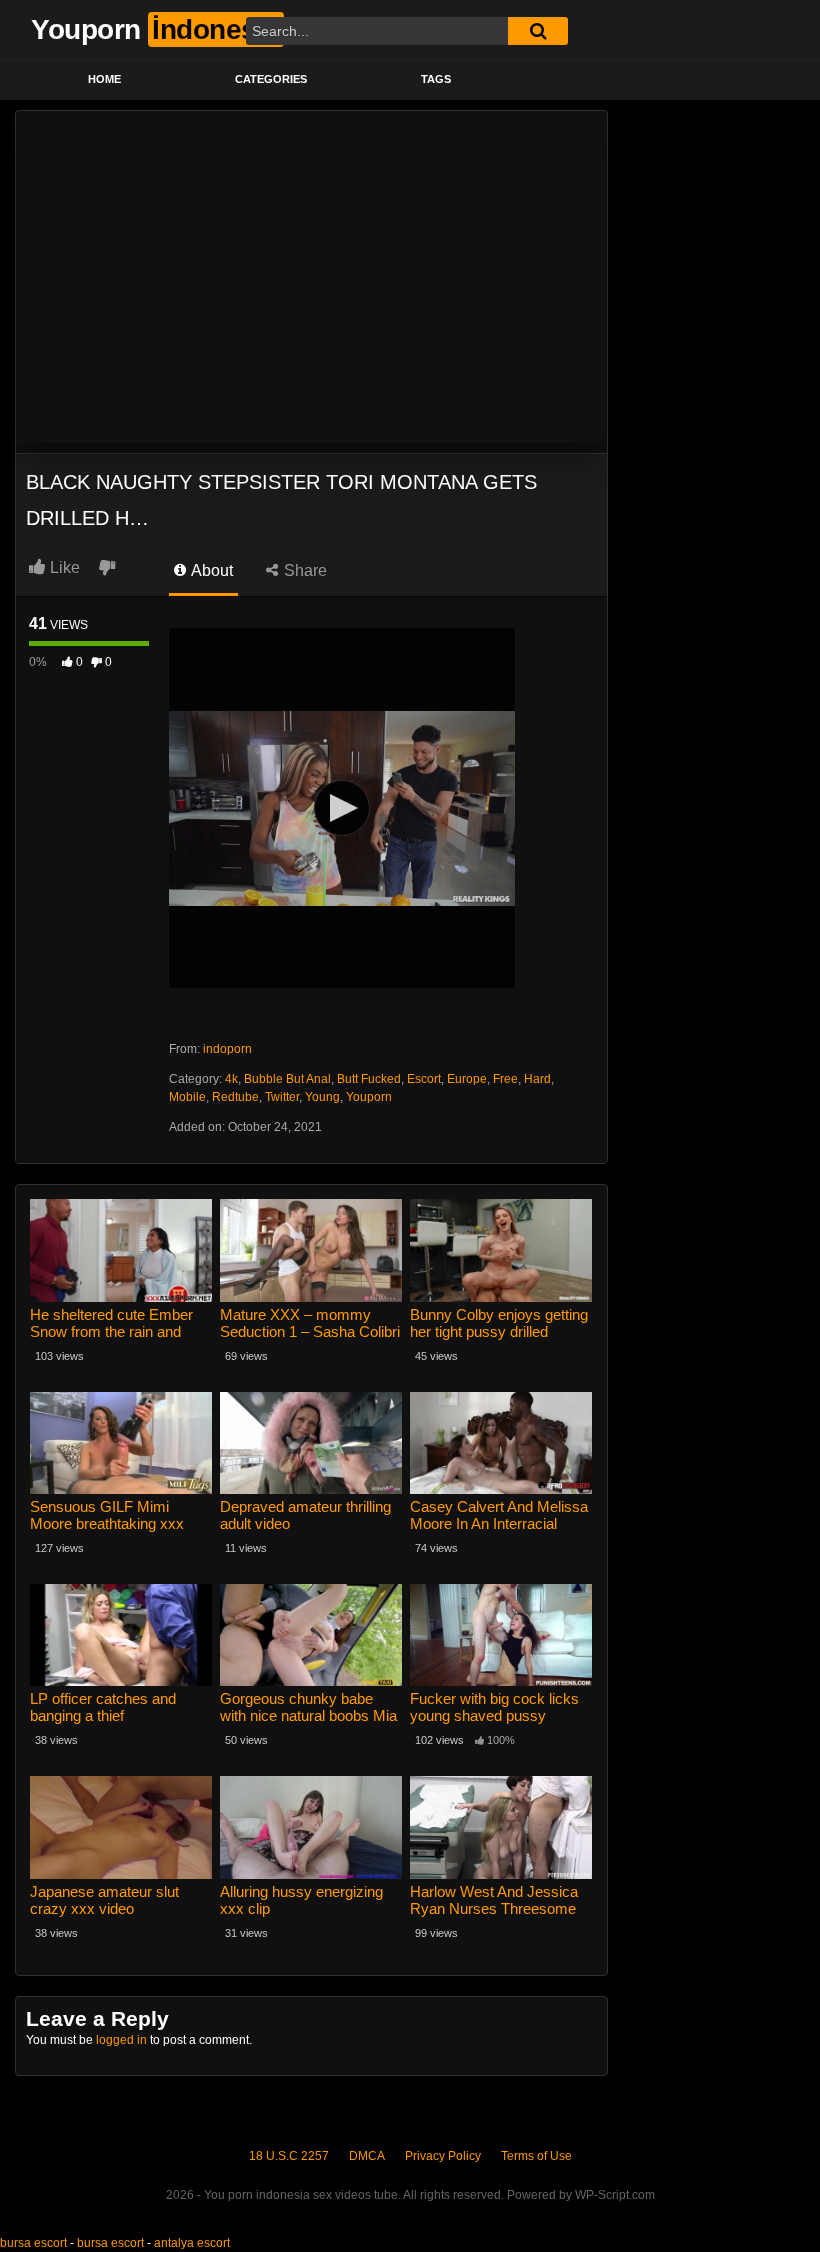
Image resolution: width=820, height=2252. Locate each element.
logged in (121, 2040)
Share (303, 570)
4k (231, 1079)
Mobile (187, 1097)
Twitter (282, 1097)
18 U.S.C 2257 (289, 2156)
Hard (537, 1079)
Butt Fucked (369, 1079)
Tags (436, 79)
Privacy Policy (443, 2156)
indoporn (227, 1049)
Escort (424, 1079)
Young (322, 1097)
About (210, 570)
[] (538, 31)
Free (505, 1079)
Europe (467, 1079)
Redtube (235, 1097)
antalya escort (192, 2243)
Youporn (369, 1097)
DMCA (367, 2156)
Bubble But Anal (287, 1079)
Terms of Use (536, 2156)
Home (104, 79)
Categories (271, 79)
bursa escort (33, 2243)
